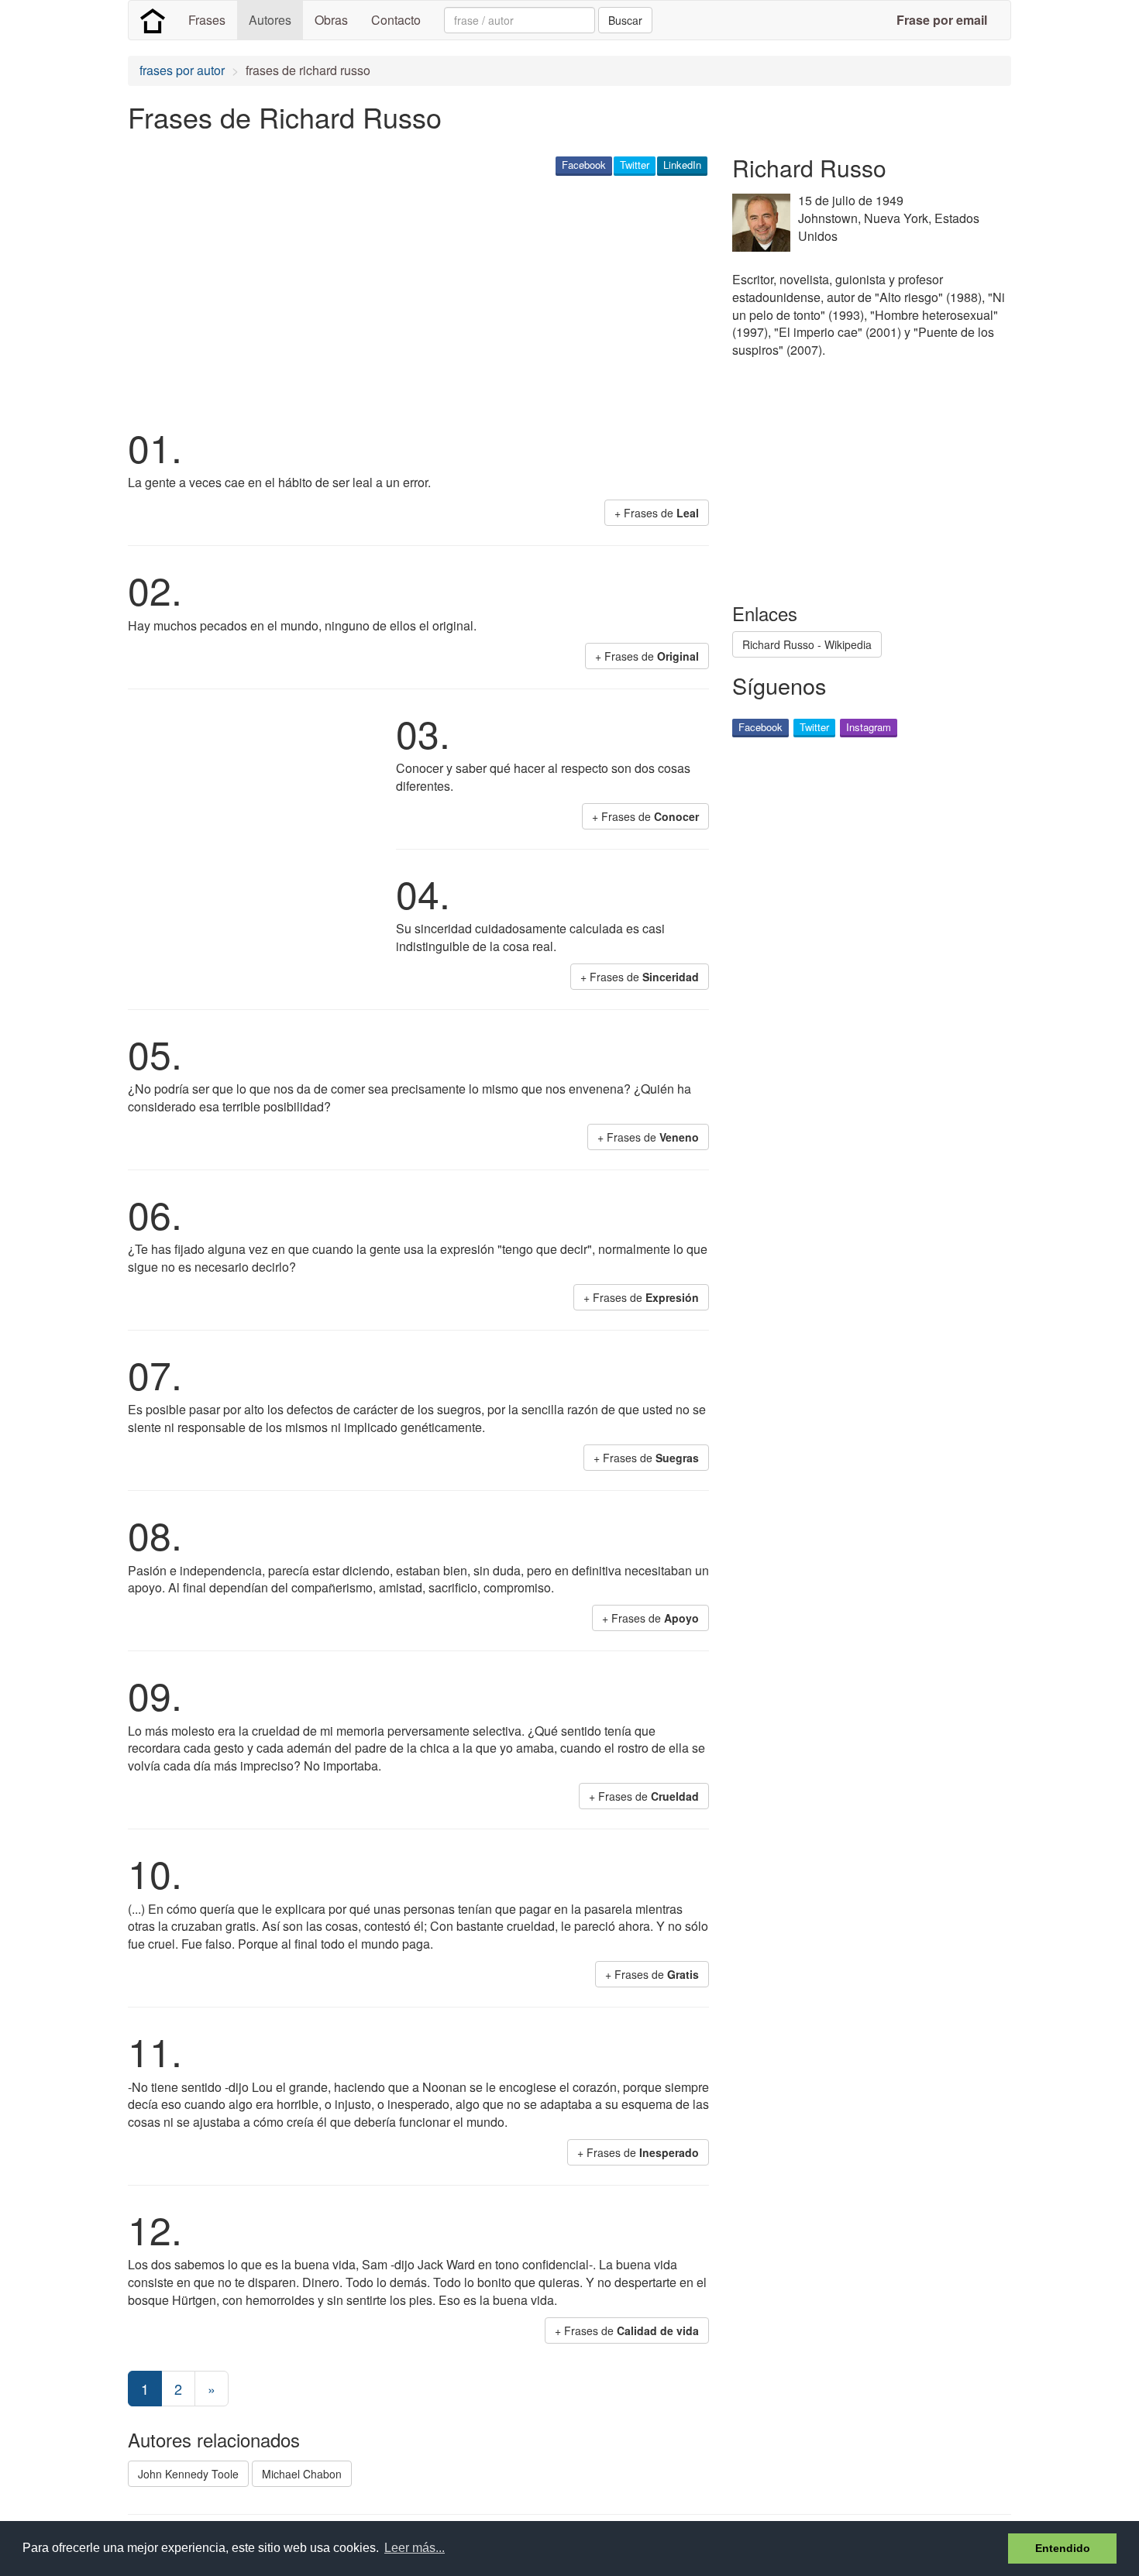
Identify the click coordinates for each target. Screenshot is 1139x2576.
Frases (207, 20)
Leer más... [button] (415, 2548)
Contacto (396, 20)
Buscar (625, 20)
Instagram (869, 727)
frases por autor (182, 70)
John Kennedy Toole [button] (188, 2474)
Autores (270, 20)
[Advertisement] (410, 299)
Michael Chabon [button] (302, 2474)
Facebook (584, 165)
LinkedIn (682, 165)
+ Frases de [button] (657, 513)
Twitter (635, 165)
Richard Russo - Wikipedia (807, 644)
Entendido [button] (1063, 2548)
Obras (331, 20)
